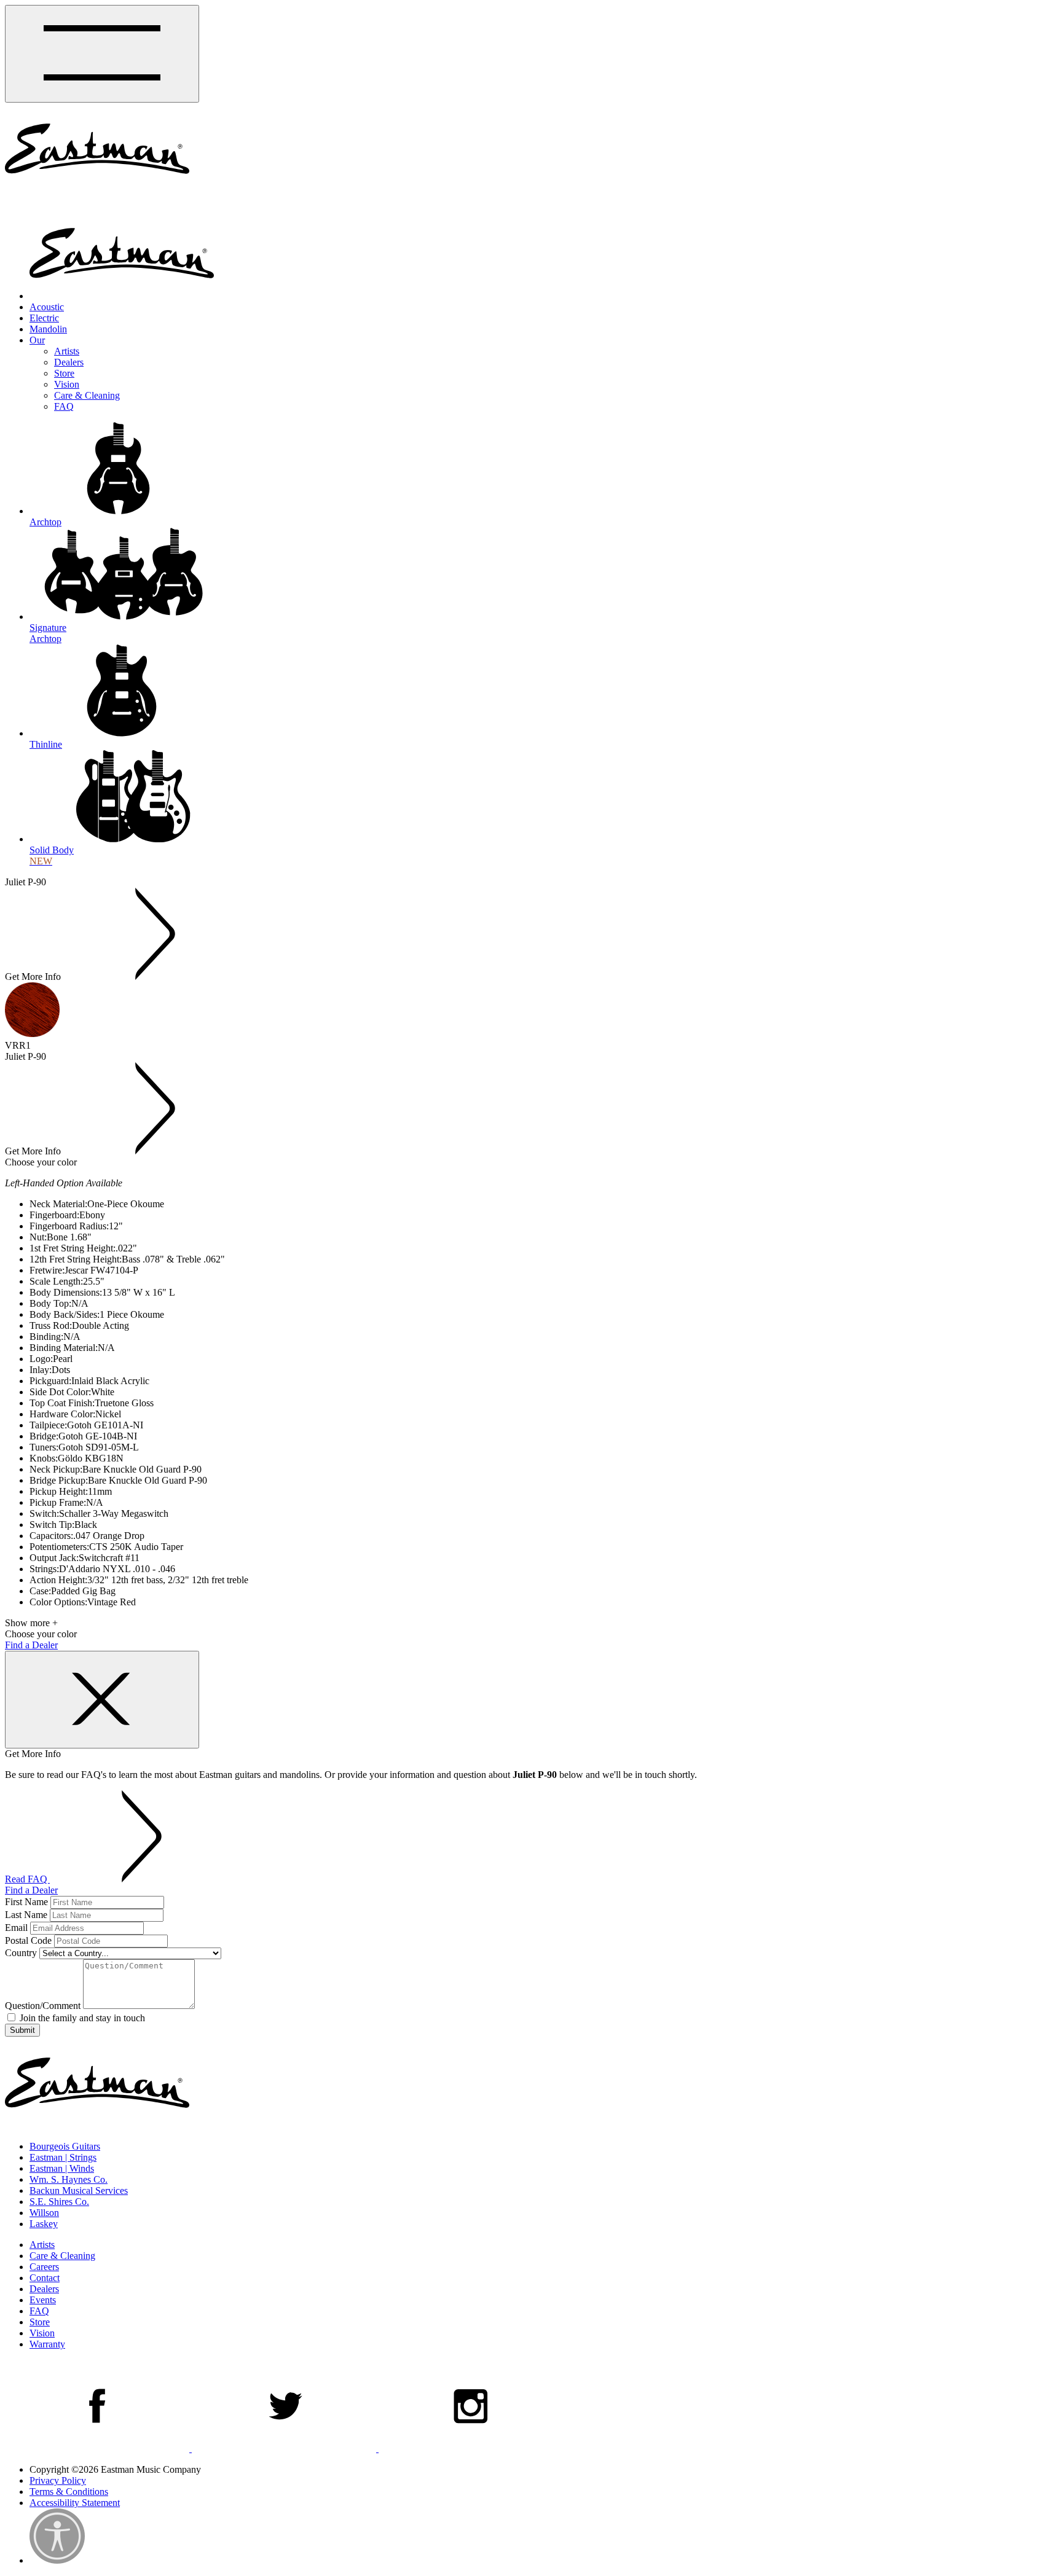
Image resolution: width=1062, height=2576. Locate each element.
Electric (44, 318)
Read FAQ (27, 1879)
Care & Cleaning (87, 395)
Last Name (26, 1915)
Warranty (47, 2344)
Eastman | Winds (62, 2168)
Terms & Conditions (69, 2492)
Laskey (44, 2224)
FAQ (64, 406)
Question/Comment (43, 2006)
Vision (67, 384)
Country (21, 1953)
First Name (26, 1902)
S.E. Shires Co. (59, 2202)
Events (43, 2300)
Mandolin (48, 329)
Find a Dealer (31, 1645)
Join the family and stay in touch (81, 2018)
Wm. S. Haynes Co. (69, 2179)
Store (64, 373)
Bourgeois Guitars (65, 2146)
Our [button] (37, 340)
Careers (44, 2267)
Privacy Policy (58, 2480)
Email (16, 1928)
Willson (44, 2213)
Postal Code (28, 1940)
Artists (67, 351)
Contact (45, 2278)
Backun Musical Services (79, 2190)
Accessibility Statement (75, 2503)
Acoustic (47, 307)
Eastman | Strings (63, 2157)
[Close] (102, 1700)
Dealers (69, 362)
